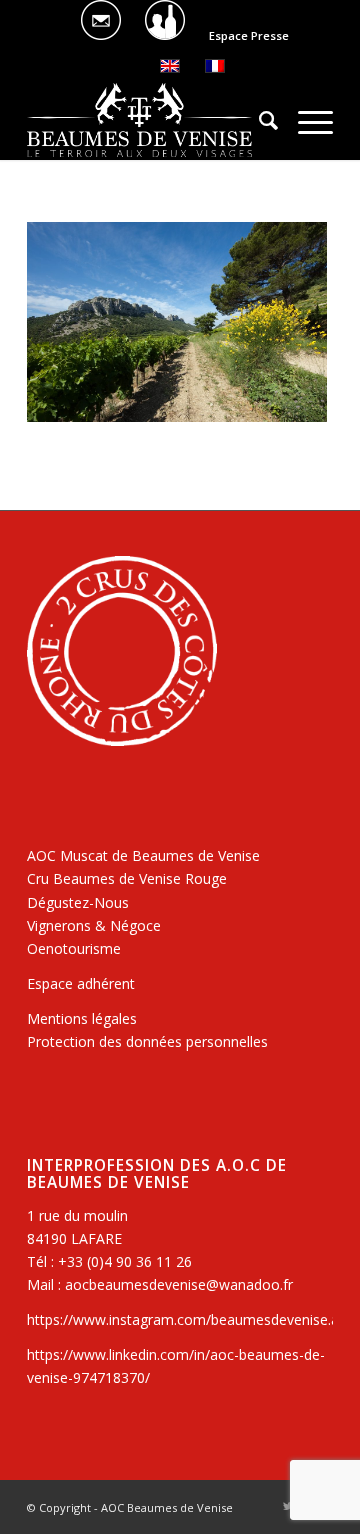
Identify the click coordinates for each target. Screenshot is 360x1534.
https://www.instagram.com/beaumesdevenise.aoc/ (193, 1319)
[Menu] (305, 120)
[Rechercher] (258, 120)
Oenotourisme (74, 948)
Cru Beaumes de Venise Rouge (127, 878)
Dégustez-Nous (78, 902)
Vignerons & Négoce (94, 925)
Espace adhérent (81, 983)
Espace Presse (249, 35)
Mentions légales (82, 1018)
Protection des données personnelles (147, 1041)
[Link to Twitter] (288, 1506)
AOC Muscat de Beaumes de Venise (143, 855)
